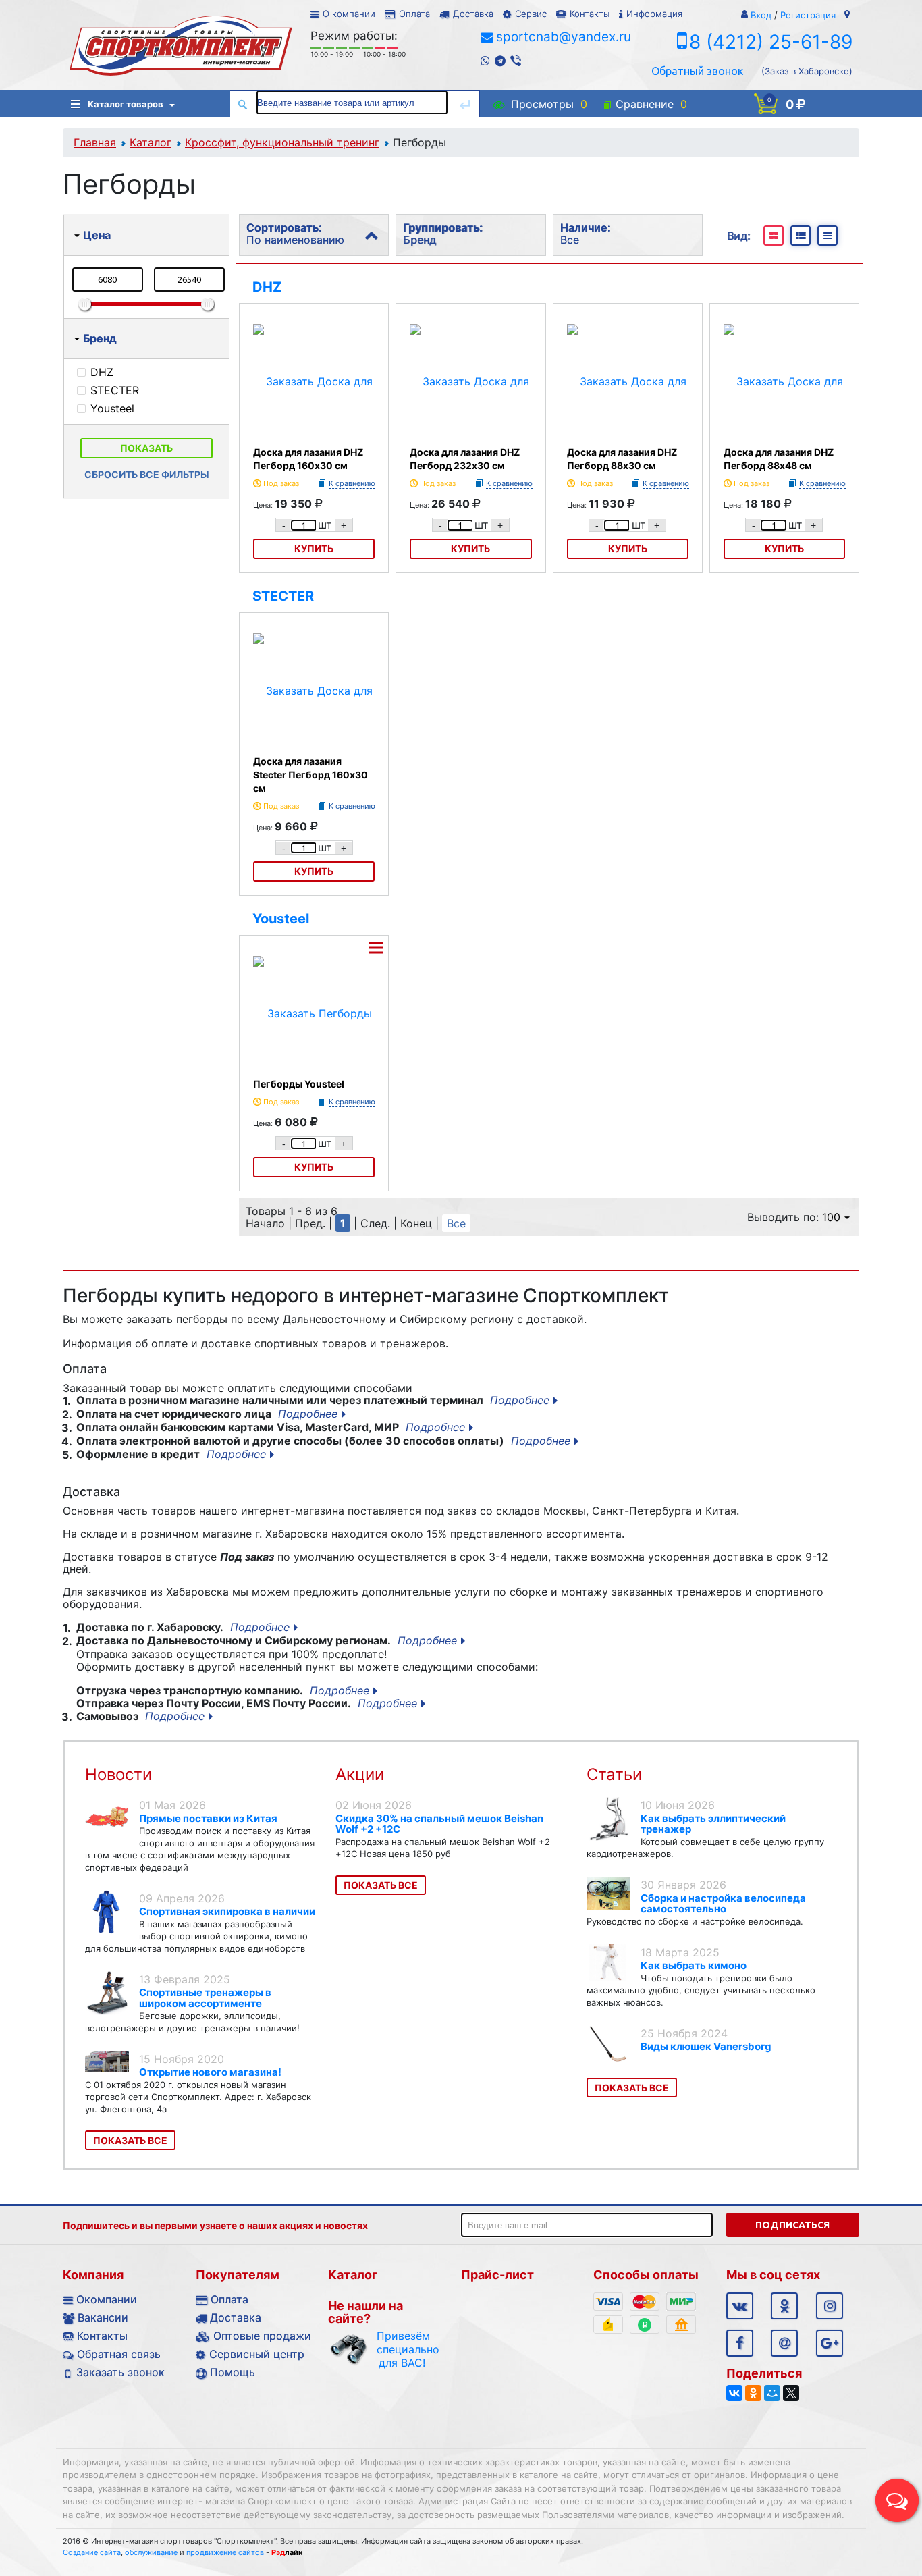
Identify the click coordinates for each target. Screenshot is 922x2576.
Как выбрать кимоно (694, 1965)
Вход (761, 15)
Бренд (100, 338)
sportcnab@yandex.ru (564, 37)
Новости (118, 1774)
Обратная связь (119, 2354)
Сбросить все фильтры (147, 474)
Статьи (614, 1774)
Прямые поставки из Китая (208, 1818)
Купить (314, 548)
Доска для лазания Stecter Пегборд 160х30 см (310, 775)
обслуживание (151, 2552)
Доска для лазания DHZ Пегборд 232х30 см (465, 459)
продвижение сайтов (225, 2552)
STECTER (283, 596)
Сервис (531, 14)
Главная (95, 142)
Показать (146, 448)
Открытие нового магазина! (210, 2072)
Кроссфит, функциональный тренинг (282, 142)
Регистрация (808, 15)
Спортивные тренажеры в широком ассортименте (205, 1998)
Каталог (151, 142)
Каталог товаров (126, 104)
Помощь (233, 2372)
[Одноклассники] (753, 2393)
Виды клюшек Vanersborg (706, 2046)
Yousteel (281, 919)
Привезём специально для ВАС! (402, 2349)
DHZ (267, 287)
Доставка (473, 14)
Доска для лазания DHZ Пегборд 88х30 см (622, 459)
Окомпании (107, 2299)
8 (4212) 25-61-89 (771, 42)
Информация (654, 14)
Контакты (590, 14)
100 (831, 1217)
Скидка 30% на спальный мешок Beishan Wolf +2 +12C (439, 1824)
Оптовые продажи (262, 2336)
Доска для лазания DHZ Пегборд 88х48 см (779, 459)
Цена (97, 235)
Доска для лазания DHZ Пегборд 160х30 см (308, 459)
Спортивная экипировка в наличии (227, 1911)
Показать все (130, 2140)
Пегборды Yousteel (299, 1084)
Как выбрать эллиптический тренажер (713, 1824)
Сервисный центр (257, 2354)
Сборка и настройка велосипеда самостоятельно (723, 1903)
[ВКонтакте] (734, 2393)
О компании (349, 14)
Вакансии (103, 2317)
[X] (791, 2393)
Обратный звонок (697, 71)
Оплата (414, 14)
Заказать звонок (120, 2372)
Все (456, 1223)
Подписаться (792, 2225)
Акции (360, 1774)
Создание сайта (92, 2552)
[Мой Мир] (772, 2393)
